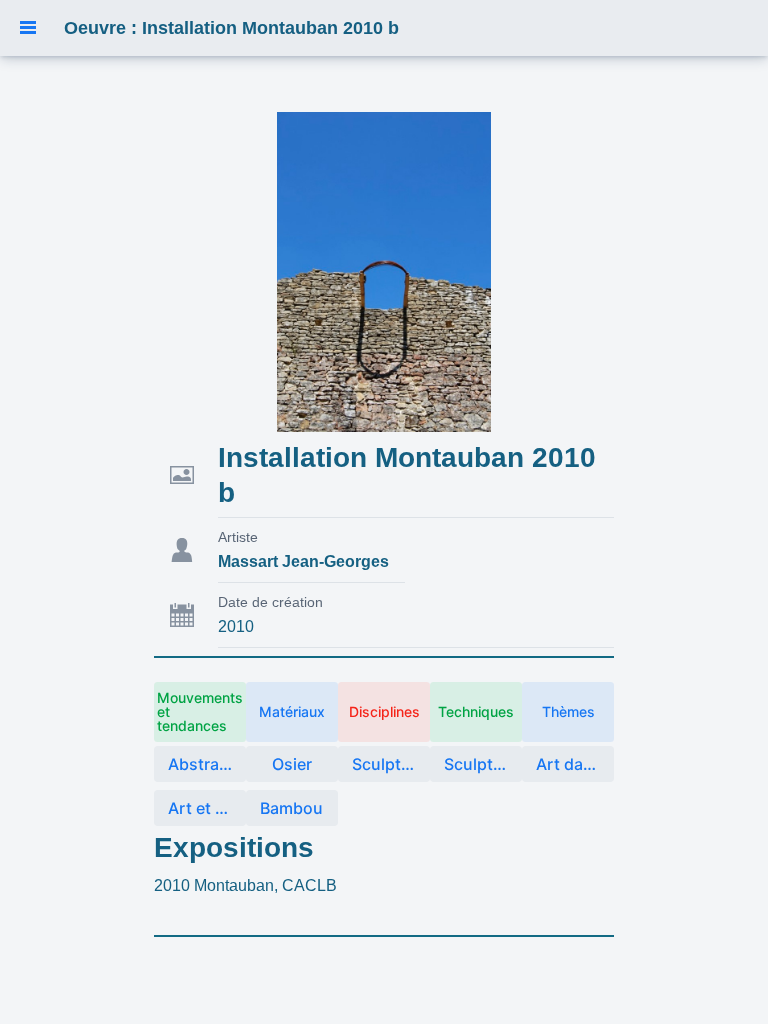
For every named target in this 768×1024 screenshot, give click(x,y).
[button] (28, 28)
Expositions (234, 847)
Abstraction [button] (207, 764)
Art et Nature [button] (207, 808)
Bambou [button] (291, 808)
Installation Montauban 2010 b (407, 475)
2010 (236, 626)
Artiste (238, 537)
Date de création (270, 602)
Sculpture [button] (389, 764)
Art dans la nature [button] (575, 764)
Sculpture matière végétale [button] (483, 764)
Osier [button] (292, 764)
